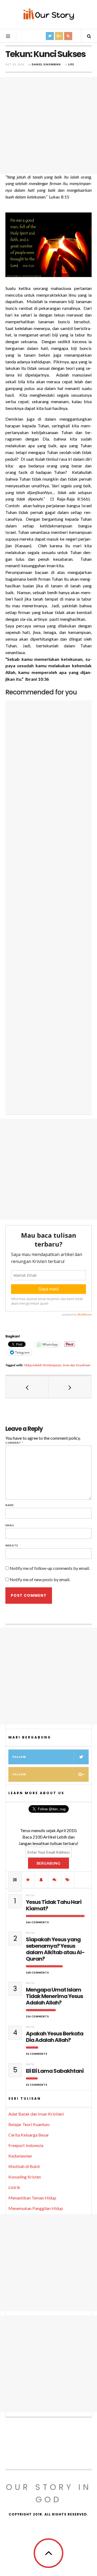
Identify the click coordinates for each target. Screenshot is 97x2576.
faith (30, 1895)
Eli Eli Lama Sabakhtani (55, 2071)
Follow (19, 1757)
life (71, 64)
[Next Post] (70, 1387)
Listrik (14, 2187)
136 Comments (37, 2016)
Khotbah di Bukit (24, 2166)
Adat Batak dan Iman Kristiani (36, 2114)
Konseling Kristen (25, 2177)
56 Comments (37, 2054)
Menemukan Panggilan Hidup (36, 2208)
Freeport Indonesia (26, 2145)
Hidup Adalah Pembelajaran (43, 1365)
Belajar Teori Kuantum (29, 2124)
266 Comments (37, 1922)
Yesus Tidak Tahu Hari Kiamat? (54, 1905)
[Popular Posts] (15, 1880)
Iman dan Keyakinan (77, 1365)
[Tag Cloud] (68, 1880)
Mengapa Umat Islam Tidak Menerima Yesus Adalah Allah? (54, 1996)
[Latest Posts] (41, 1880)
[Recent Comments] (55, 1880)
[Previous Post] (27, 1387)
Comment (14, 1443)
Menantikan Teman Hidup (32, 2198)
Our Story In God (49, 2493)
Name (10, 1505)
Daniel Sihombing (46, 64)
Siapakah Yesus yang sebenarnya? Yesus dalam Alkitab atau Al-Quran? (55, 1949)
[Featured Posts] (28, 1880)
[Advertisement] (48, 125)
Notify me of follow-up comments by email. (50, 1568)
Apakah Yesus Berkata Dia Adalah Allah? (55, 2037)
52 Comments (37, 2085)
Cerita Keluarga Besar (29, 2135)
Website (12, 1546)
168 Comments (37, 1973)
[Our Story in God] (48, 14)
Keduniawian (20, 2156)
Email (10, 1525)
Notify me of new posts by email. (40, 1579)
